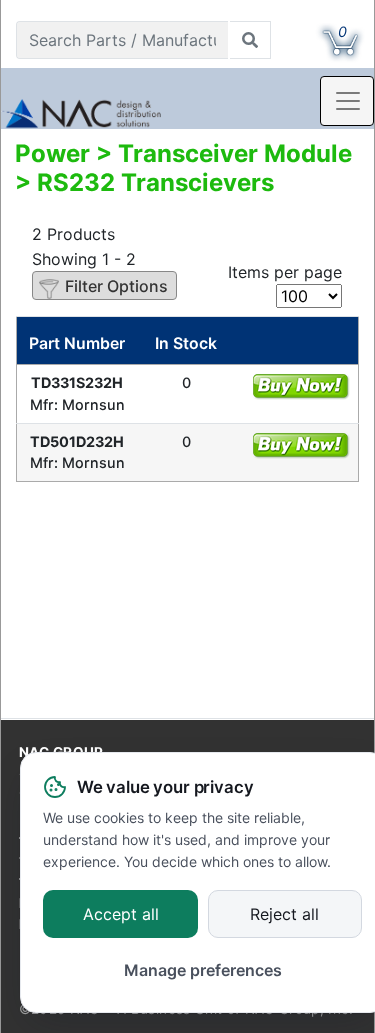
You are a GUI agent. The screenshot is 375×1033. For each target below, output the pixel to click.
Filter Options (116, 286)
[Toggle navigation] (347, 101)
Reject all (284, 915)
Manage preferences (203, 970)
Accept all (121, 915)
